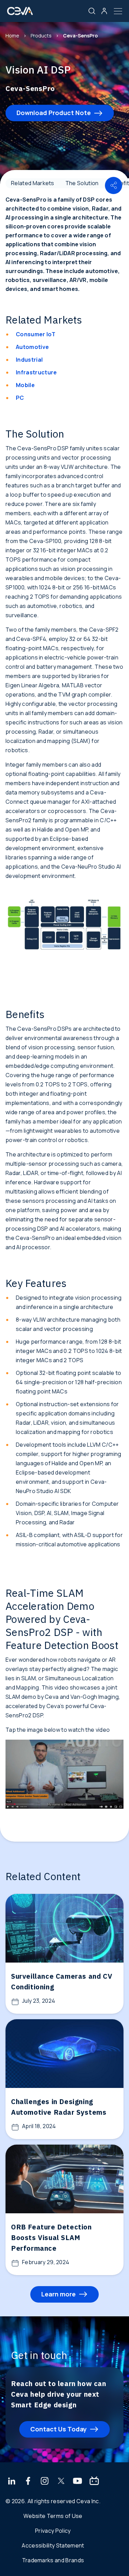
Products (41, 36)
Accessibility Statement (53, 2545)
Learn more (58, 2294)
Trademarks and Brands (53, 2560)
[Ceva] (20, 14)
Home (12, 36)
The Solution (82, 183)
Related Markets (33, 183)
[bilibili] (94, 2482)
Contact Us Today (58, 2429)
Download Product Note (54, 113)
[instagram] (45, 2482)
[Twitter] (61, 2482)
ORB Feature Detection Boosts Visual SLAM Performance (51, 2238)
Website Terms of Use (53, 2516)
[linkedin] (12, 2482)
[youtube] (78, 2482)
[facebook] (28, 2482)
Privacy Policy (53, 2531)
